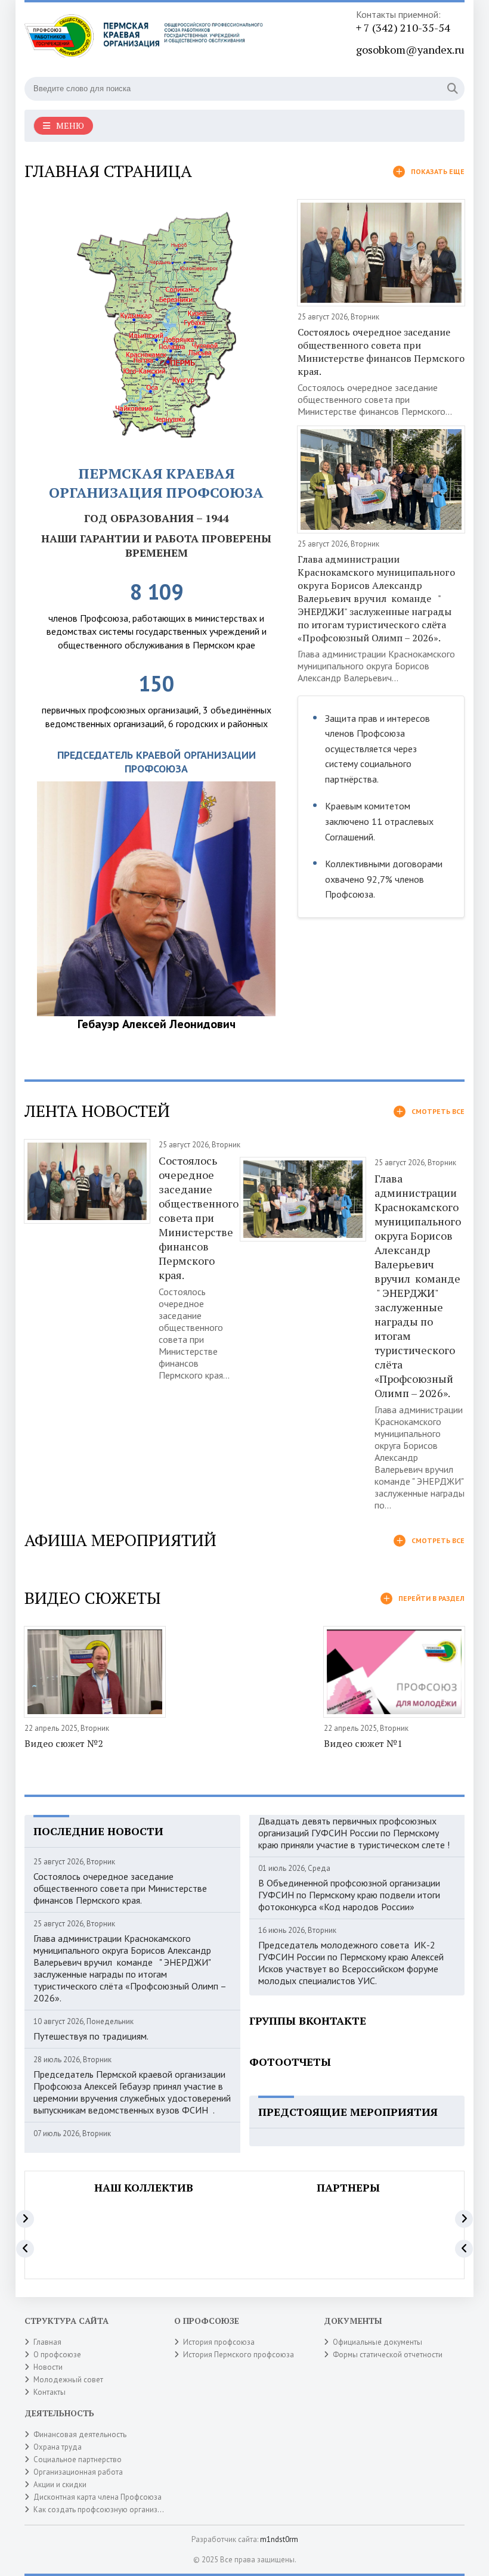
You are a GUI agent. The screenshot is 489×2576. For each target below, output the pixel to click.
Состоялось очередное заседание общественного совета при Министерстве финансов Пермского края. (381, 352)
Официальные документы (377, 2342)
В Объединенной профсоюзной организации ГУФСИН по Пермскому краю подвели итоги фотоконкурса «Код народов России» (349, 1895)
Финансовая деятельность (80, 2434)
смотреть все (438, 1111)
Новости (48, 2367)
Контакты (49, 2392)
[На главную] (144, 41)
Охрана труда (58, 2447)
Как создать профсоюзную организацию (105, 2510)
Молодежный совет (68, 2380)
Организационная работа (78, 2472)
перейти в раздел (431, 1598)
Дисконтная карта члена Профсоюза (98, 2497)
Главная (47, 2342)
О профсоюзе (57, 2355)
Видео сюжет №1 (363, 1743)
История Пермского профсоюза (239, 2355)
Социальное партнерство (78, 2459)
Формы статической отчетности (388, 2355)
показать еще (438, 171)
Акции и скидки (60, 2485)
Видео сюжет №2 (64, 1743)
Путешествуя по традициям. (91, 2036)
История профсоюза (219, 2342)
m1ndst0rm (279, 2539)
